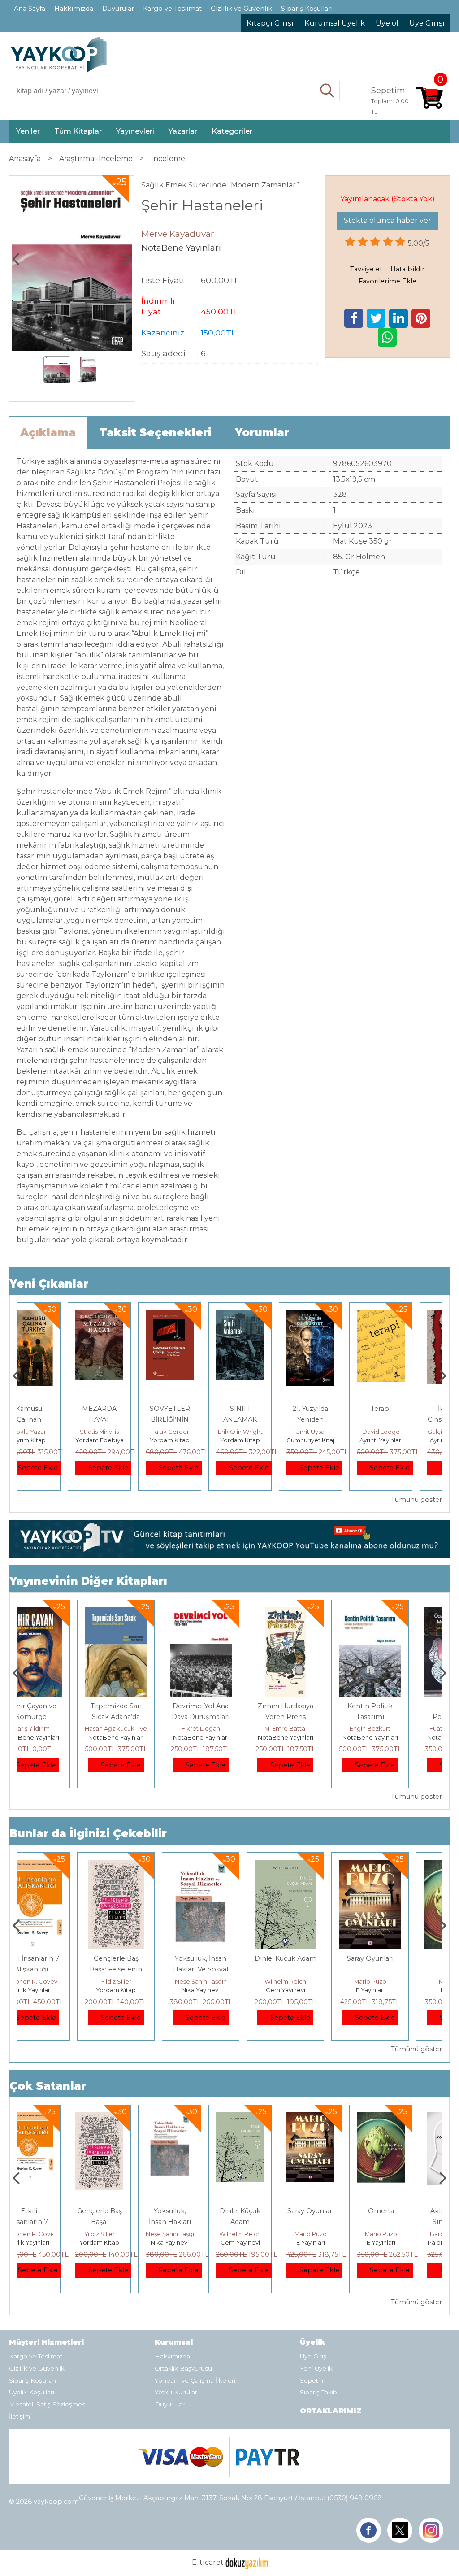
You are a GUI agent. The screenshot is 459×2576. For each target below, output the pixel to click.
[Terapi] (334, 1315)
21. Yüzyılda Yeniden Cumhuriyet (263, 1419)
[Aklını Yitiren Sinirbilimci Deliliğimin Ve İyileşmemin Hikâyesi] (404, 2117)
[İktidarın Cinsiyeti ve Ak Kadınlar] (404, 1315)
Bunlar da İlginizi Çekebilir (88, 1834)
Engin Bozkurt (314, 1728)
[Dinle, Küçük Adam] (229, 1865)
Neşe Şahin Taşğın (144, 1981)
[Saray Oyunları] (314, 1865)
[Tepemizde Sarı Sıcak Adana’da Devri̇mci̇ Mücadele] (60, 1612)
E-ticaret (208, 2562)
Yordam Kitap (123, 1440)
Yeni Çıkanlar (49, 1284)
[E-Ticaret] (247, 2562)
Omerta (398, 1958)
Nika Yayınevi (144, 1990)
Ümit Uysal (264, 1432)
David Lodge (334, 1432)
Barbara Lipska (404, 2234)
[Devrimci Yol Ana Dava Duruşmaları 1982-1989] (144, 1612)
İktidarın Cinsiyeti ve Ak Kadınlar (404, 1419)
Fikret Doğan (144, 1728)
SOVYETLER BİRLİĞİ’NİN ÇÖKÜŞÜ (123, 1419)
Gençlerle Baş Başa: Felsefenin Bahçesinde (59, 1969)
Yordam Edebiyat (54, 1440)
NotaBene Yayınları (60, 1737)
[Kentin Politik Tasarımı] (314, 1612)
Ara (327, 91)
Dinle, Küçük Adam (229, 1958)
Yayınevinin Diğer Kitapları (88, 1581)
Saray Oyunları (314, 1958)
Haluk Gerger (123, 1432)
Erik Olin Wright (193, 1432)
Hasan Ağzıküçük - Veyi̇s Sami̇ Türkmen (85, 1728)
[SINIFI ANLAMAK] (193, 1315)
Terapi (334, 1409)
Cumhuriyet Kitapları (269, 1440)
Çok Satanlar (48, 2086)
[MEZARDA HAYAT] (52, 1315)
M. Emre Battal (229, 1728)
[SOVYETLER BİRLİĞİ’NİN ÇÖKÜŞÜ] (123, 1315)
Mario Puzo (314, 1981)
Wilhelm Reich (229, 1981)
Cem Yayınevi (229, 1990)
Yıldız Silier (60, 1981)
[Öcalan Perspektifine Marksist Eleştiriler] (398, 1612)
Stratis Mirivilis (52, 1432)
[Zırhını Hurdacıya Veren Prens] (229, 1612)
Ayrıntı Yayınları (334, 1440)
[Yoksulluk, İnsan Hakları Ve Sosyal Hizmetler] (144, 1865)
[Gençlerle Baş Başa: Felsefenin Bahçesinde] (59, 1865)
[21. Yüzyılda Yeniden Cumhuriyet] (263, 1315)
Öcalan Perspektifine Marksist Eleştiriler (398, 1717)
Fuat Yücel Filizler (398, 1728)
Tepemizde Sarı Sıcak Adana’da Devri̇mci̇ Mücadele (59, 1717)
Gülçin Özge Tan (404, 1432)
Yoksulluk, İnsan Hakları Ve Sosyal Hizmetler (144, 1969)
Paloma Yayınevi (404, 2242)
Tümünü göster (416, 1500)
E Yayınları (314, 1990)
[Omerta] (399, 1865)
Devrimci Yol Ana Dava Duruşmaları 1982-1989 (144, 1717)
